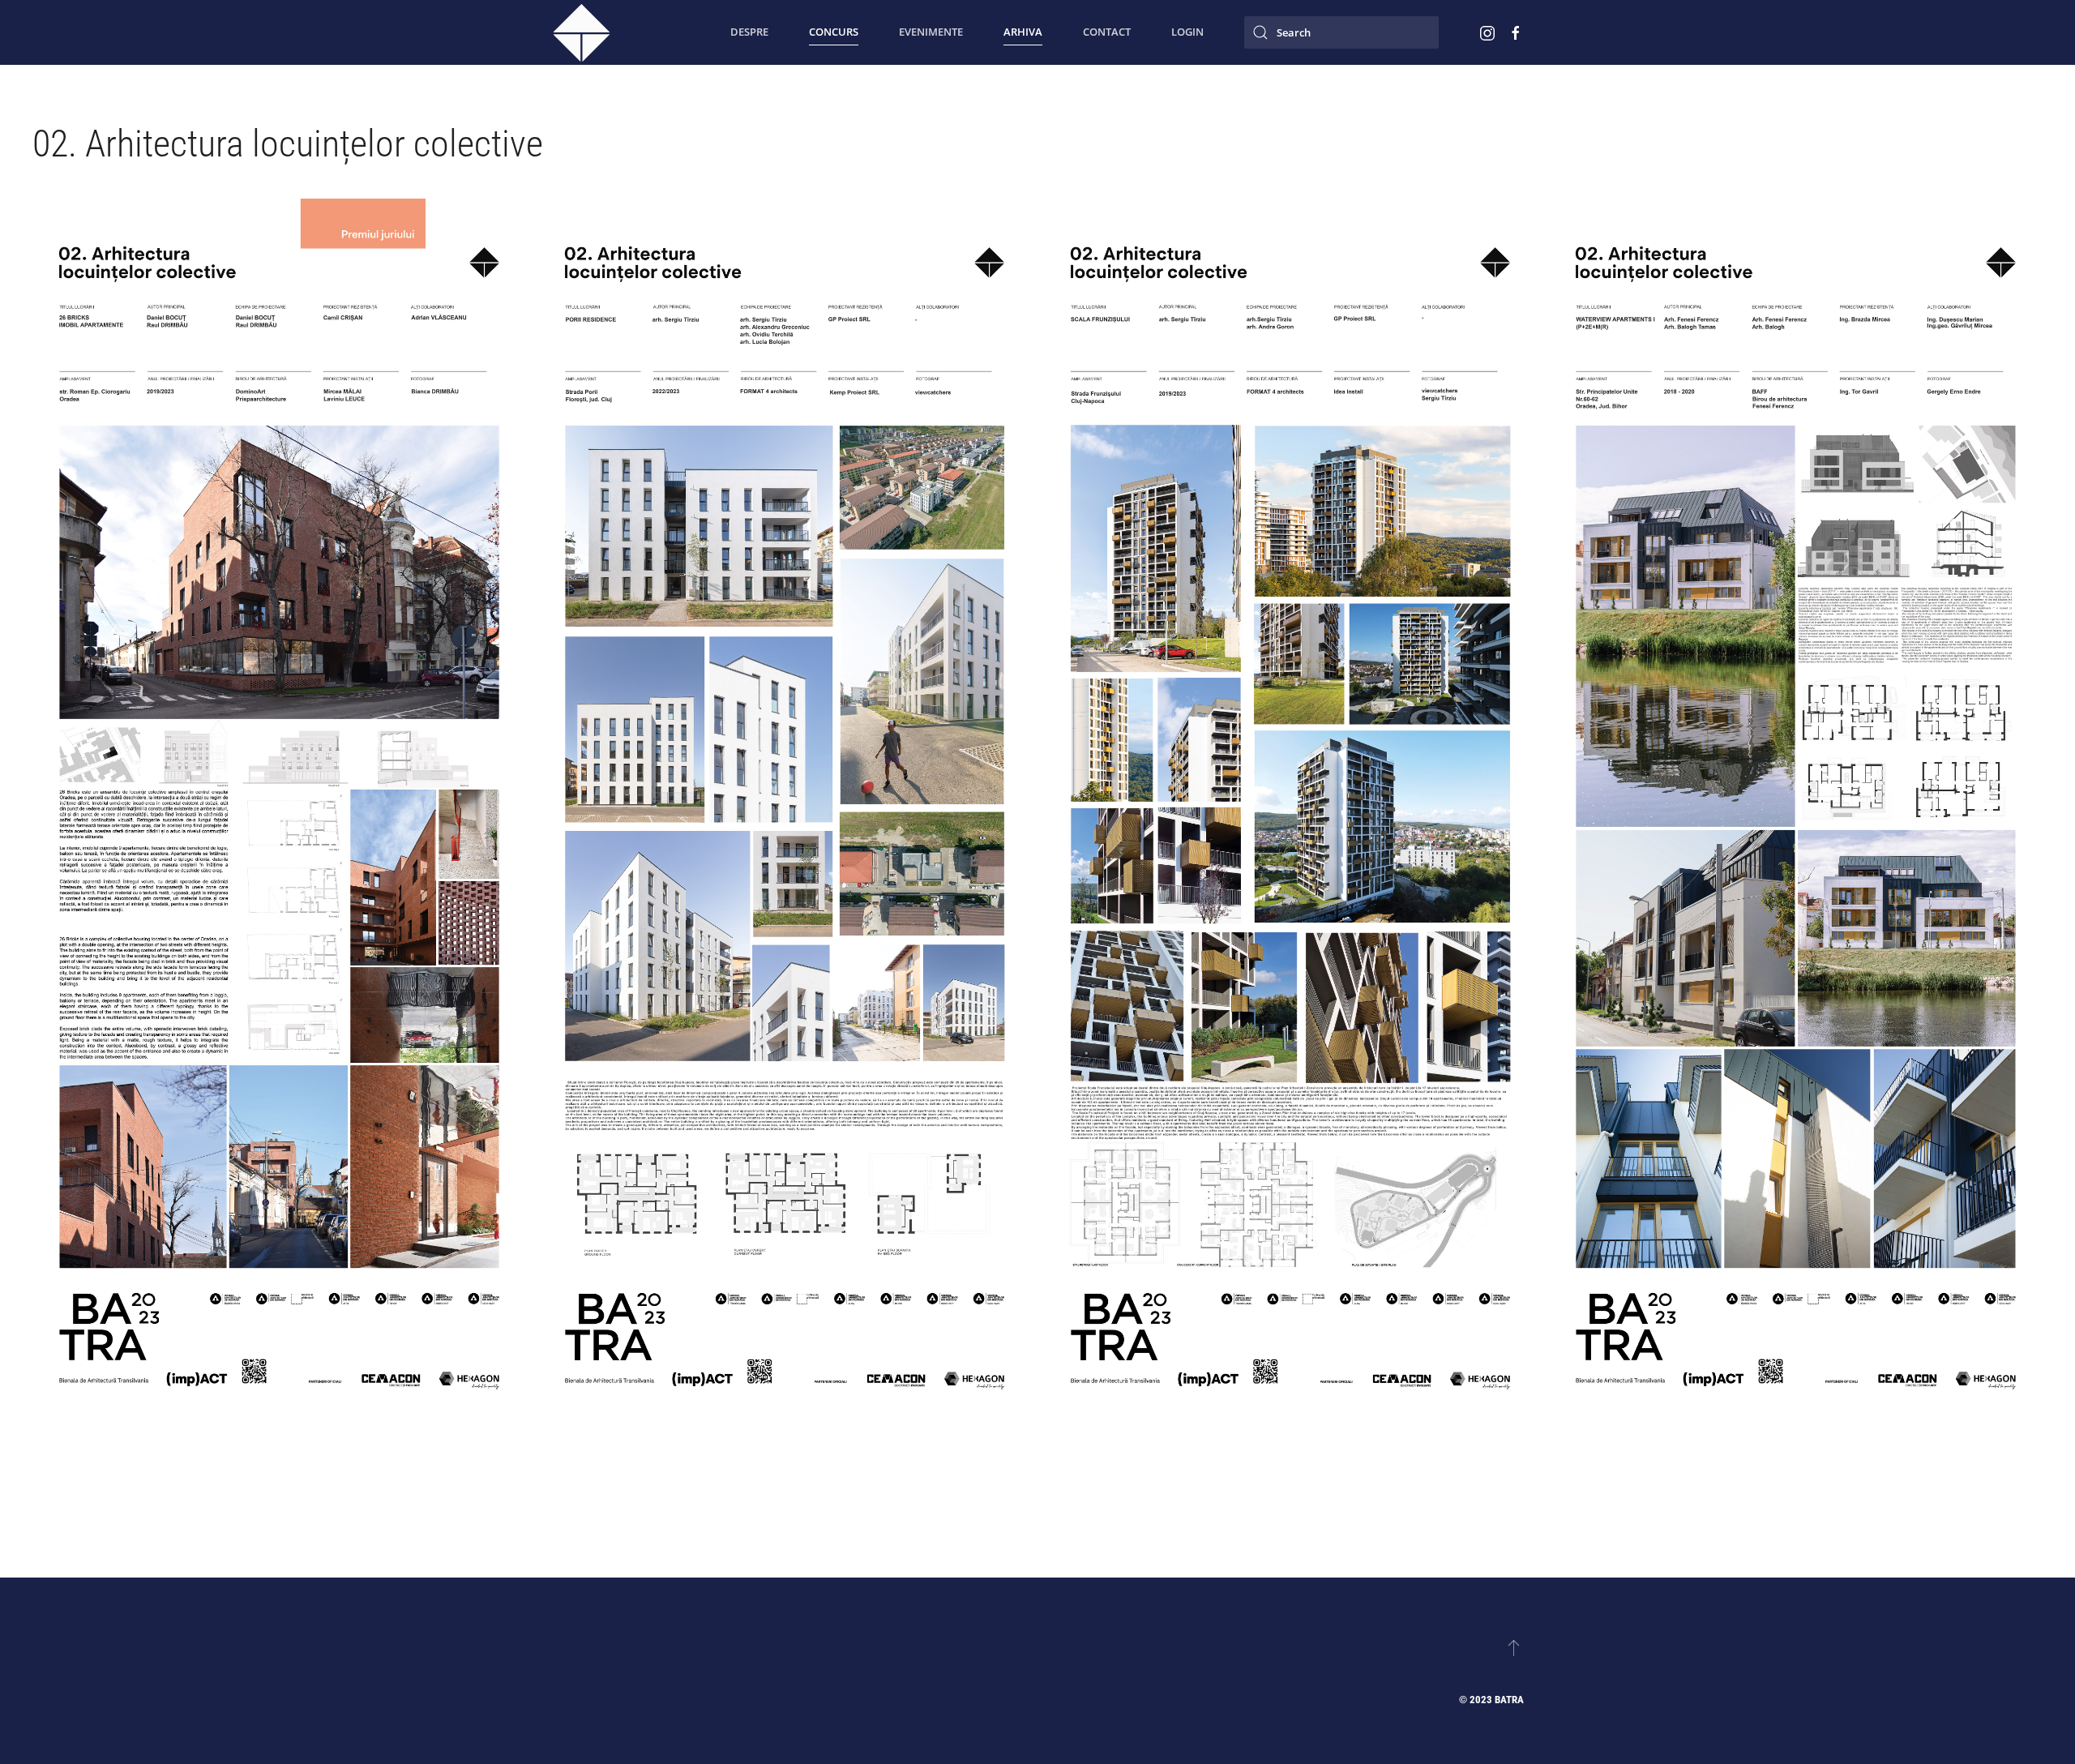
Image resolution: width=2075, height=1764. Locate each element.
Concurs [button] (834, 32)
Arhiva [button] (1023, 32)
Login (1187, 32)
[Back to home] (582, 32)
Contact (1107, 32)
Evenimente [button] (931, 32)
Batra (1509, 1700)
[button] (279, 852)
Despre (749, 32)
